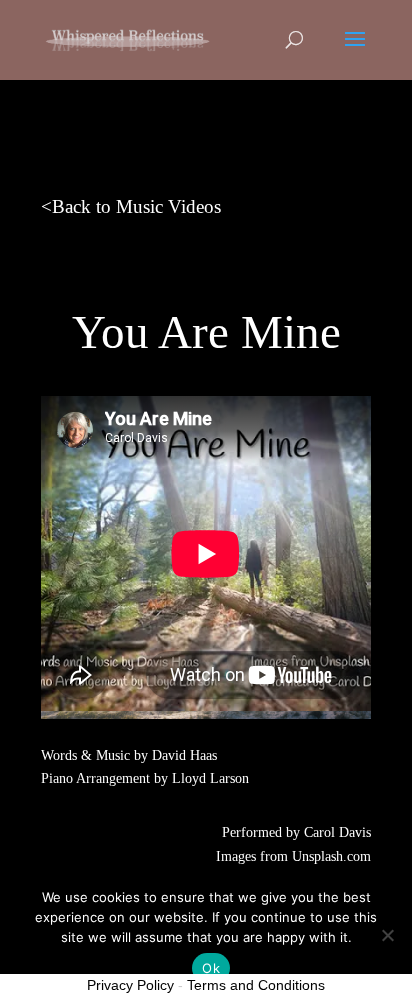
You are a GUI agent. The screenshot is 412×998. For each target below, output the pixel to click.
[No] (387, 935)
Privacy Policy (130, 985)
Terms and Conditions (256, 985)
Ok (211, 968)
